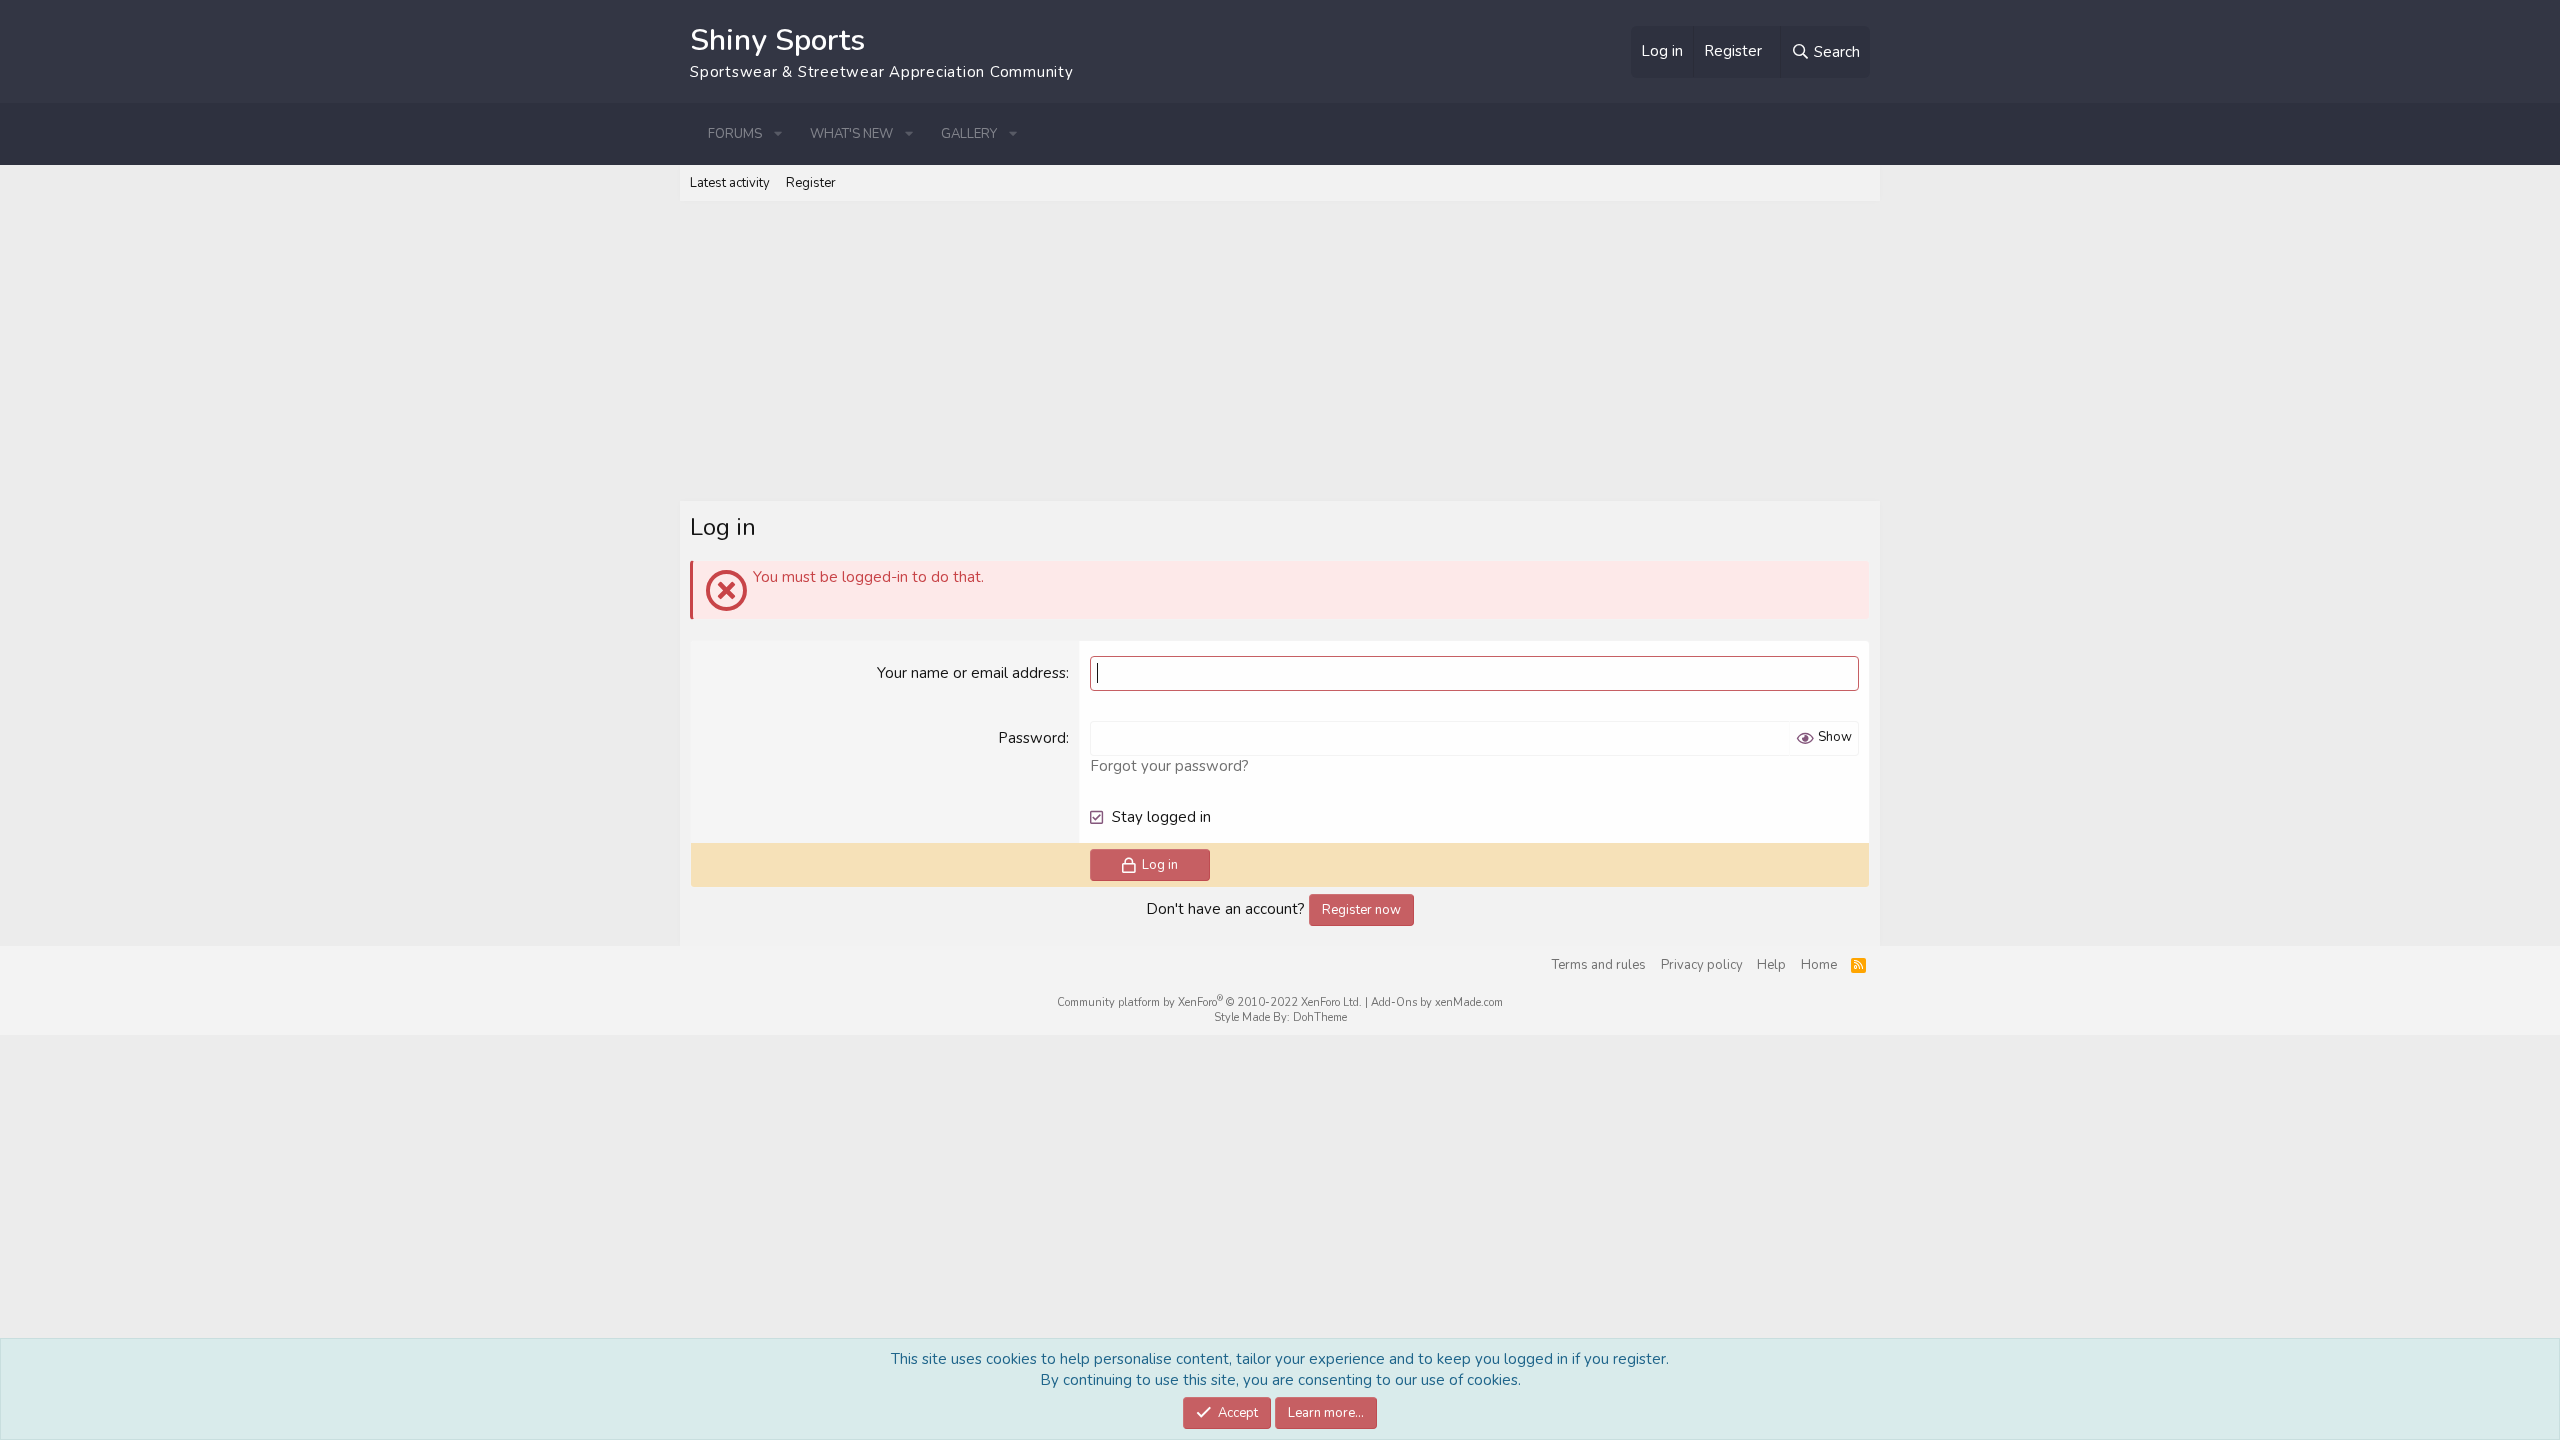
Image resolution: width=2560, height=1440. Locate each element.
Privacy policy (1702, 965)
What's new (851, 134)
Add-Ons (1394, 1002)
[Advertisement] (1280, 351)
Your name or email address (971, 673)
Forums (735, 134)
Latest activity (730, 183)
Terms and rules (1599, 965)
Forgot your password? (1169, 766)
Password (1032, 738)
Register (811, 183)
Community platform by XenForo (1209, 1002)
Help (1771, 965)
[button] (778, 134)
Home (1819, 965)
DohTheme (1320, 1017)
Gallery (969, 134)
